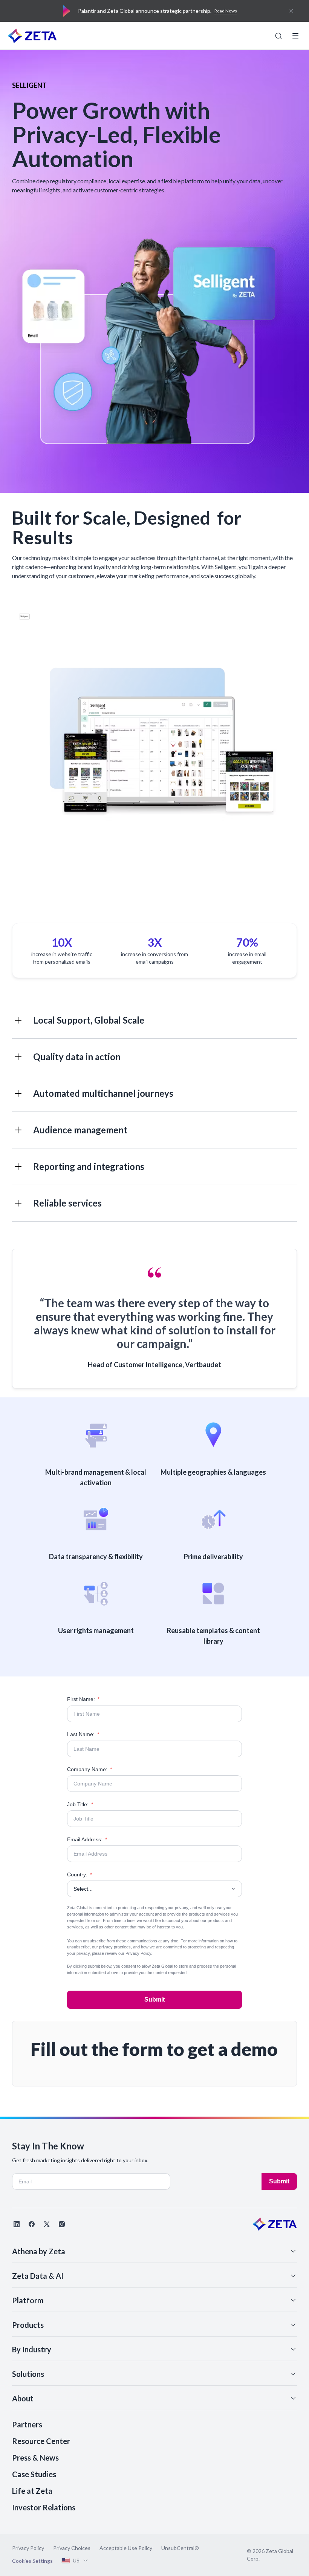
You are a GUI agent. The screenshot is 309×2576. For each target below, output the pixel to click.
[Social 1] (17, 2224)
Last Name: (83, 1734)
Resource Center (41, 2441)
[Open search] (278, 36)
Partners (27, 2424)
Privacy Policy (138, 1953)
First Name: (83, 1699)
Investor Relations (44, 2507)
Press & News (35, 2458)
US (76, 2560)
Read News (226, 11)
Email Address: (87, 1839)
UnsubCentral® (180, 2548)
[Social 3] (47, 2224)
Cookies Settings (32, 2561)
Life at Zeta (32, 2491)
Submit (154, 2000)
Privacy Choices (72, 2548)
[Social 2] (32, 2224)
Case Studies (34, 2474)
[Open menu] (295, 36)
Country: (80, 1874)
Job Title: (80, 1804)
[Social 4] (62, 2224)
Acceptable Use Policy (126, 2548)
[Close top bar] (291, 11)
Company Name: (89, 1769)
